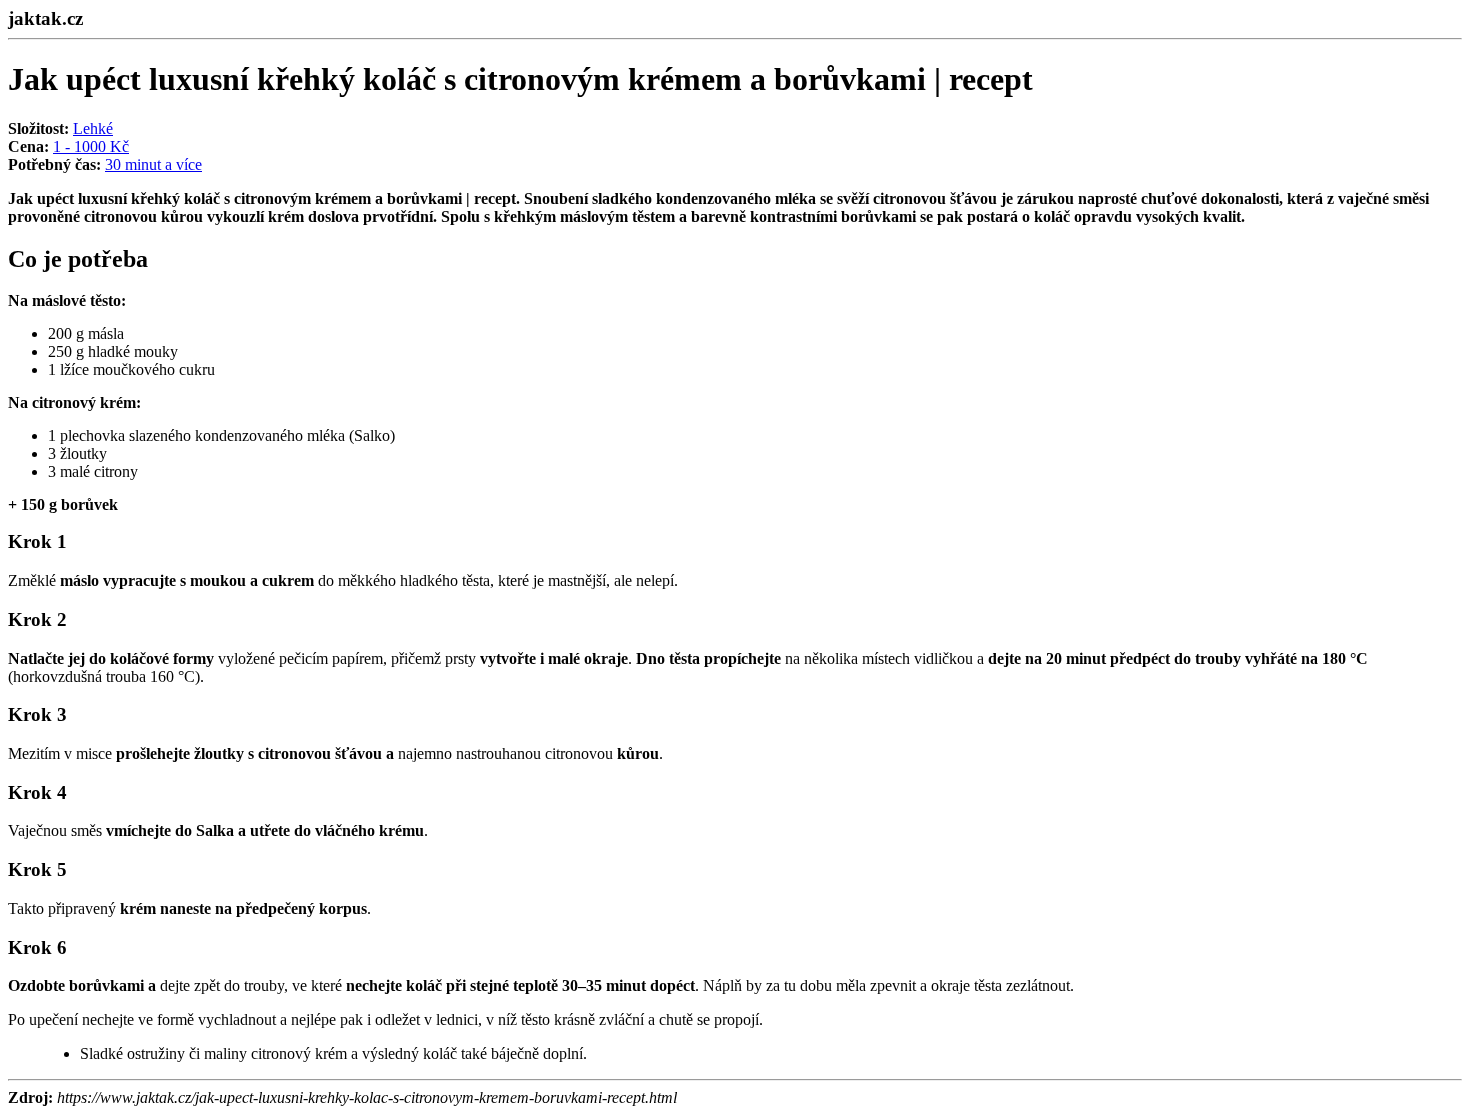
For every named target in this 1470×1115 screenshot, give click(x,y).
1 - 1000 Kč (91, 146)
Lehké (93, 128)
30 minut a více (153, 164)
